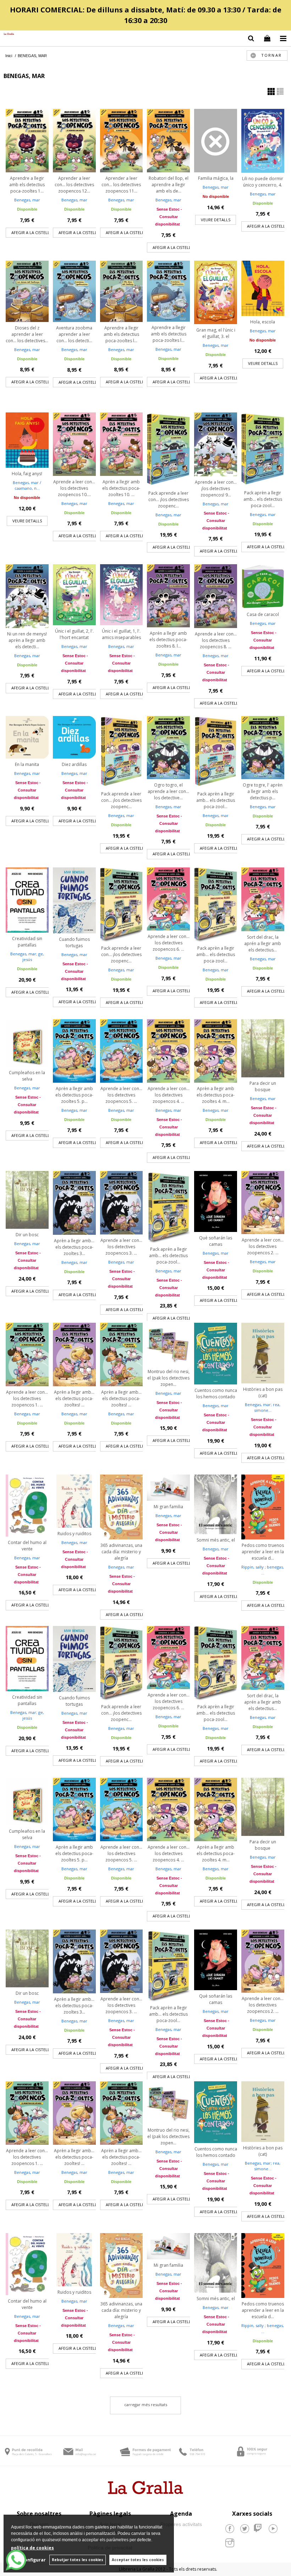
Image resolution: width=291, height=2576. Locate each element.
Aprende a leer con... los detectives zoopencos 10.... (74, 488)
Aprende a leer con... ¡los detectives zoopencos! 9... (216, 488)
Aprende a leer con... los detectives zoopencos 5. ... (121, 1095)
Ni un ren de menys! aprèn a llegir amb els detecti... (27, 640)
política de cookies (32, 2548)
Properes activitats (181, 2524)
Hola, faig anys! (27, 474)
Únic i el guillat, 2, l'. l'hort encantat (74, 634)
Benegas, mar (27, 200)
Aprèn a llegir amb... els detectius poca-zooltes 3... (74, 1247)
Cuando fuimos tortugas (74, 942)
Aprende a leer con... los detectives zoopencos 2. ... (263, 1246)
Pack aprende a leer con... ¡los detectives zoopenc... (169, 499)
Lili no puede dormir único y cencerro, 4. (263, 182)
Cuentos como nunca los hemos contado (216, 1394)
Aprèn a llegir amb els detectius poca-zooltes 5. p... (74, 1095)
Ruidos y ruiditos (74, 1534)
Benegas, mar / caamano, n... (27, 485)
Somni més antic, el (216, 1540)
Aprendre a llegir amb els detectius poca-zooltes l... (121, 334)
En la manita (27, 764)
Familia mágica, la (216, 178)
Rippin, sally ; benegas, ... (263, 1570)
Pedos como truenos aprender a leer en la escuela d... (263, 1552)
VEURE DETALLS (216, 220)
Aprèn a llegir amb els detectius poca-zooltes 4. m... (216, 1095)
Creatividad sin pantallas (27, 942)
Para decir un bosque (263, 1086)
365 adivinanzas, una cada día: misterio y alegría (121, 1552)
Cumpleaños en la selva (27, 1076)
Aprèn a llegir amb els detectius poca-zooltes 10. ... (121, 488)
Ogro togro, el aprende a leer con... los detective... (168, 791)
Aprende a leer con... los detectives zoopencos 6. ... (169, 943)
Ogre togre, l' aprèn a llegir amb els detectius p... (263, 791)
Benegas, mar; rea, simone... (263, 1408)
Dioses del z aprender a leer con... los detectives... (27, 334)
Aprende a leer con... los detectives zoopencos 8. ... (216, 640)
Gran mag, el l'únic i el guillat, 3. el (216, 333)
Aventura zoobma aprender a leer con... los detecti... (74, 334)
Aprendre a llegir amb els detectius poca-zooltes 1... (27, 185)
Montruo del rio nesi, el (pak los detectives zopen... (168, 1378)
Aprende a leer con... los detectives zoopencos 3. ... (121, 1247)
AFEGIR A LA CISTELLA (32, 232)
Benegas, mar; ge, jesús (27, 957)
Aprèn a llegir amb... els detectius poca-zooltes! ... (74, 1398)
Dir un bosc (27, 1235)
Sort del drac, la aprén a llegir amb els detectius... (263, 943)
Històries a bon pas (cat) (263, 1392)
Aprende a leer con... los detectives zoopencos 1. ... (27, 1398)
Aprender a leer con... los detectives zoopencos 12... (74, 185)
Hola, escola (263, 322)
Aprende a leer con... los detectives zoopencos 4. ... (169, 1095)
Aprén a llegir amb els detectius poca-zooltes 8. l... (168, 640)
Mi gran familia (168, 1507)
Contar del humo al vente (27, 1546)
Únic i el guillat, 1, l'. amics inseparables (121, 634)
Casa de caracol (263, 614)
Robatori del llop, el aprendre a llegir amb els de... (169, 185)
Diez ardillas (74, 764)
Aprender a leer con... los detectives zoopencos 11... (121, 185)
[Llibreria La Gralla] (7, 34)
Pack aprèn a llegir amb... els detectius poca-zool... (263, 499)
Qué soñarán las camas (216, 1241)
